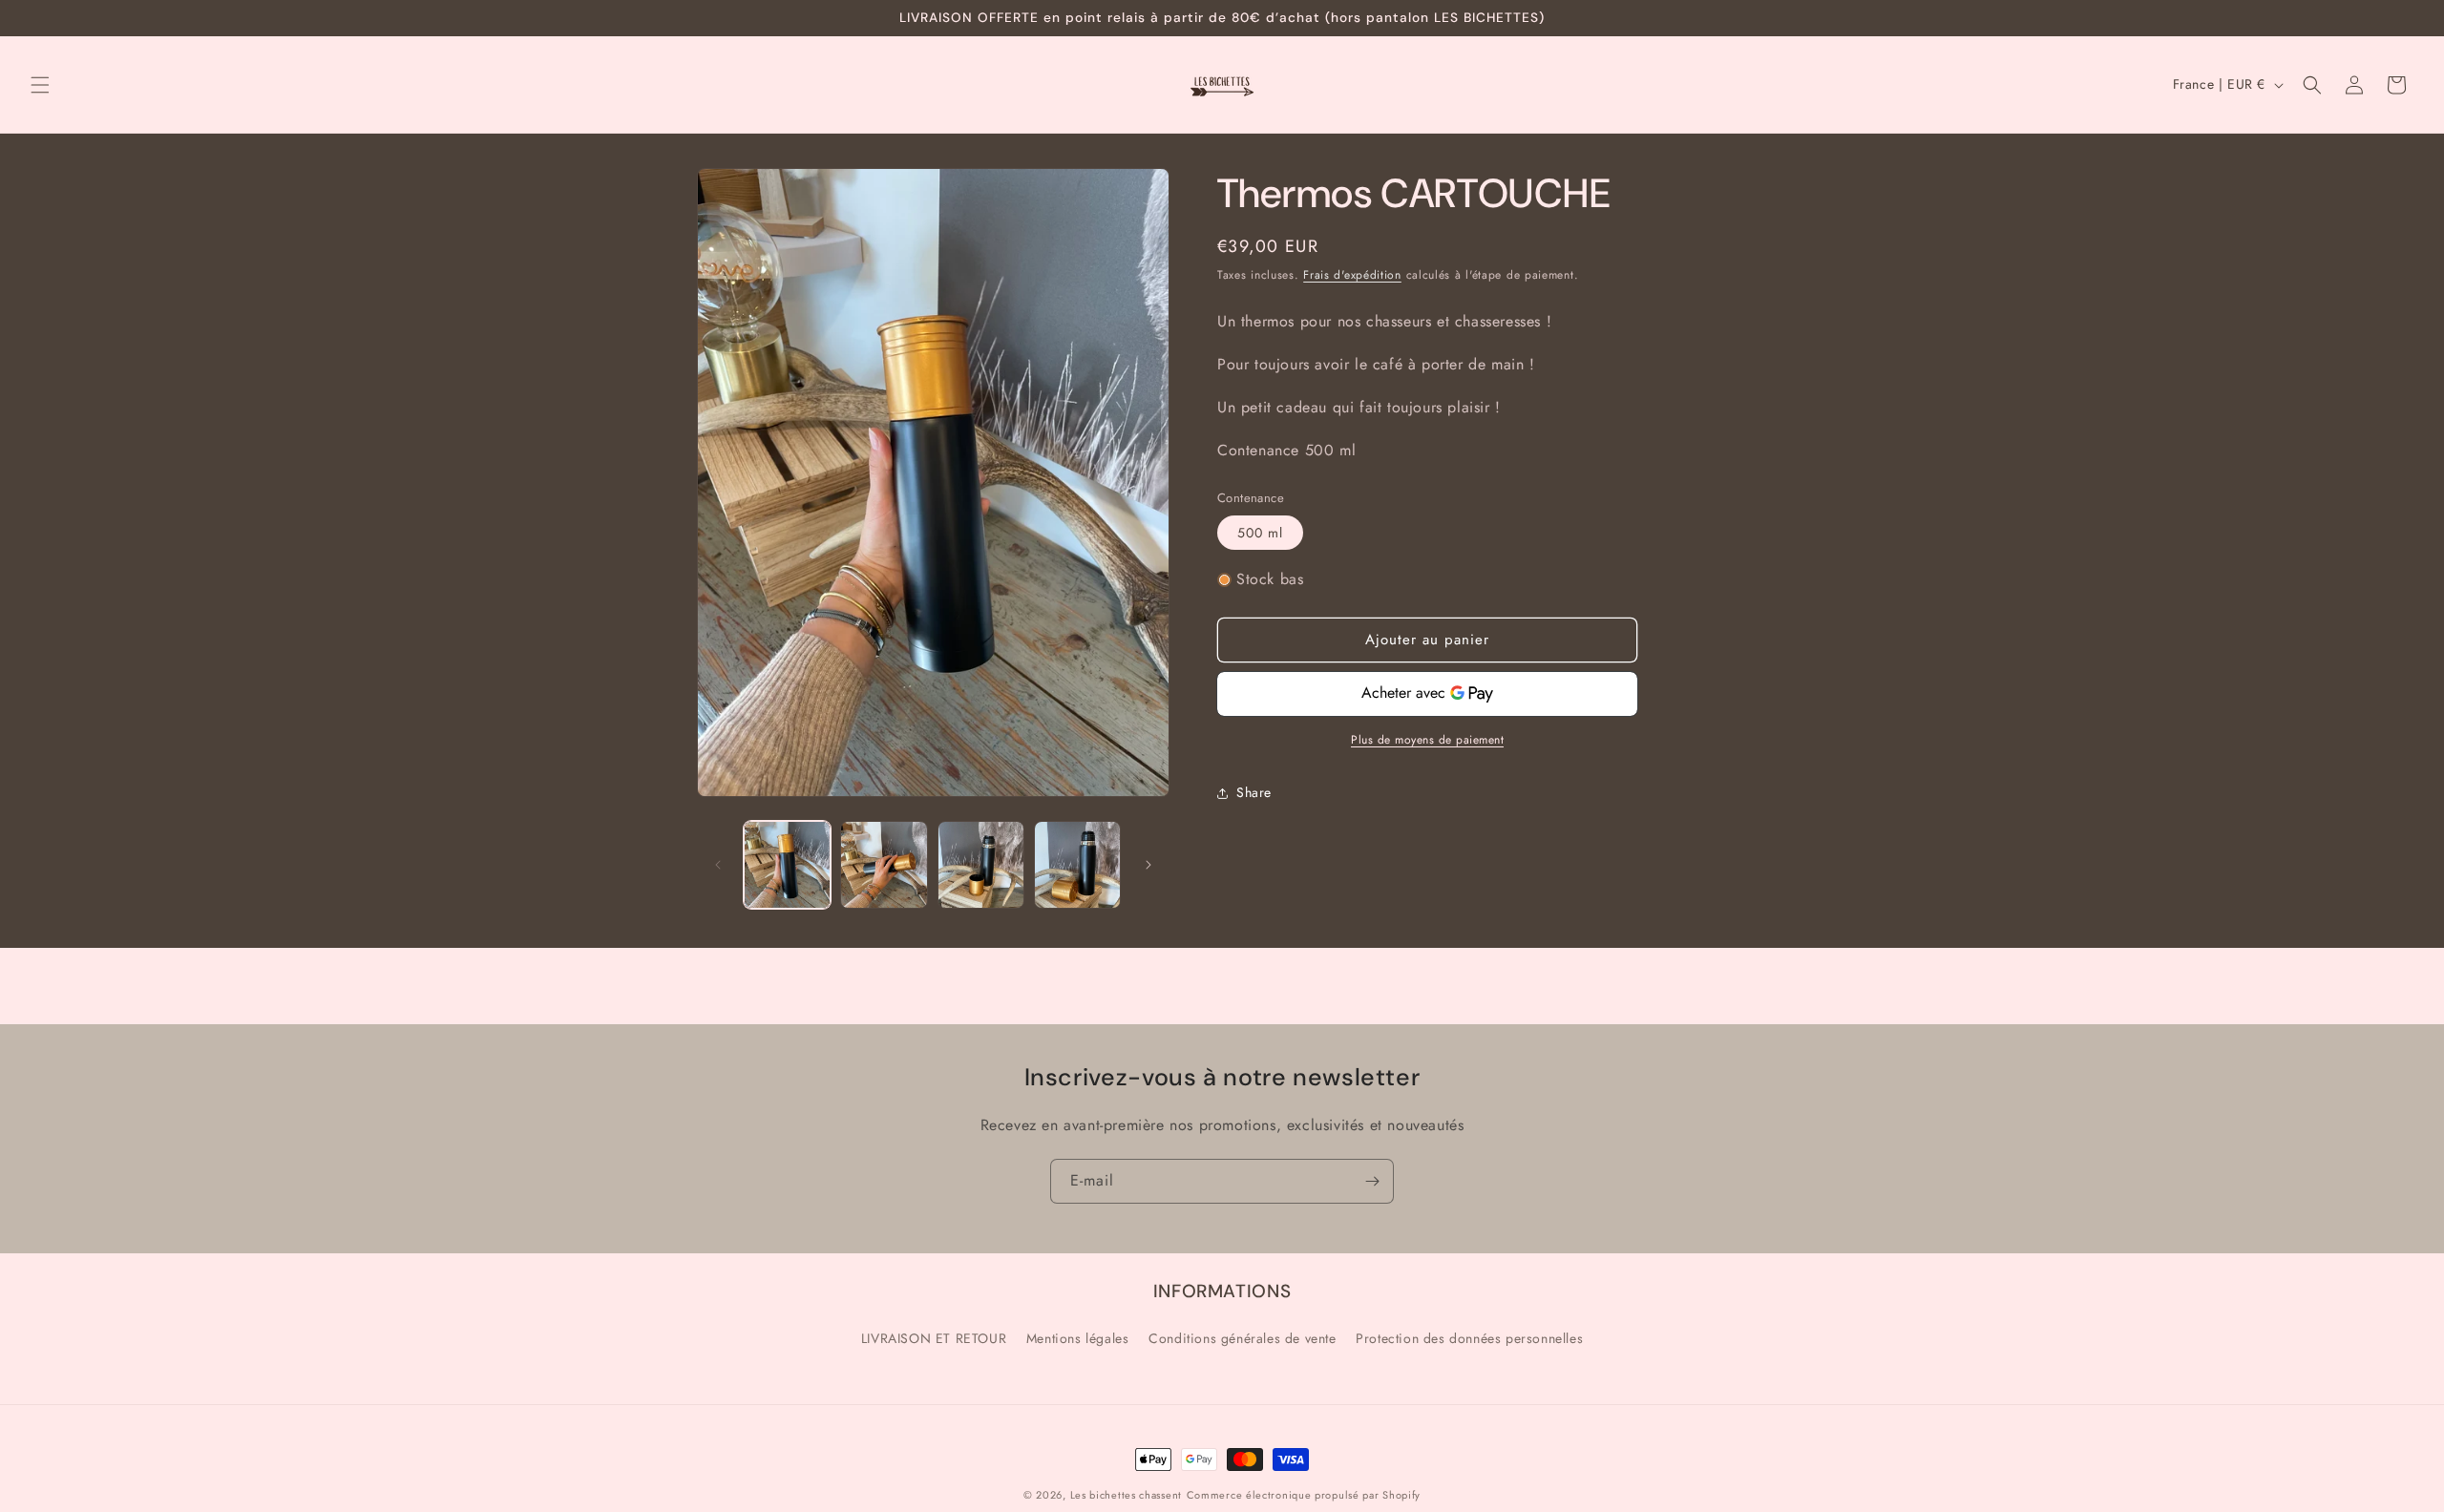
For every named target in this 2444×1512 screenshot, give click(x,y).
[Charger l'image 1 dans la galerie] (787, 864)
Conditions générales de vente (1242, 1338)
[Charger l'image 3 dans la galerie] (981, 864)
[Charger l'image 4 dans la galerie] (1077, 864)
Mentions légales (1078, 1338)
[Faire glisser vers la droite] (1148, 865)
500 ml (1260, 533)
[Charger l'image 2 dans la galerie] (884, 864)
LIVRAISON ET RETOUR (934, 1338)
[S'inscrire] (1372, 1181)
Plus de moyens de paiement (1427, 740)
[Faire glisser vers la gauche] (718, 865)
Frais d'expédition (1352, 275)
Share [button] (1254, 792)
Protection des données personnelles (1469, 1338)
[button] (40, 85)
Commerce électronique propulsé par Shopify (1304, 1495)
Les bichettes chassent (1126, 1495)
